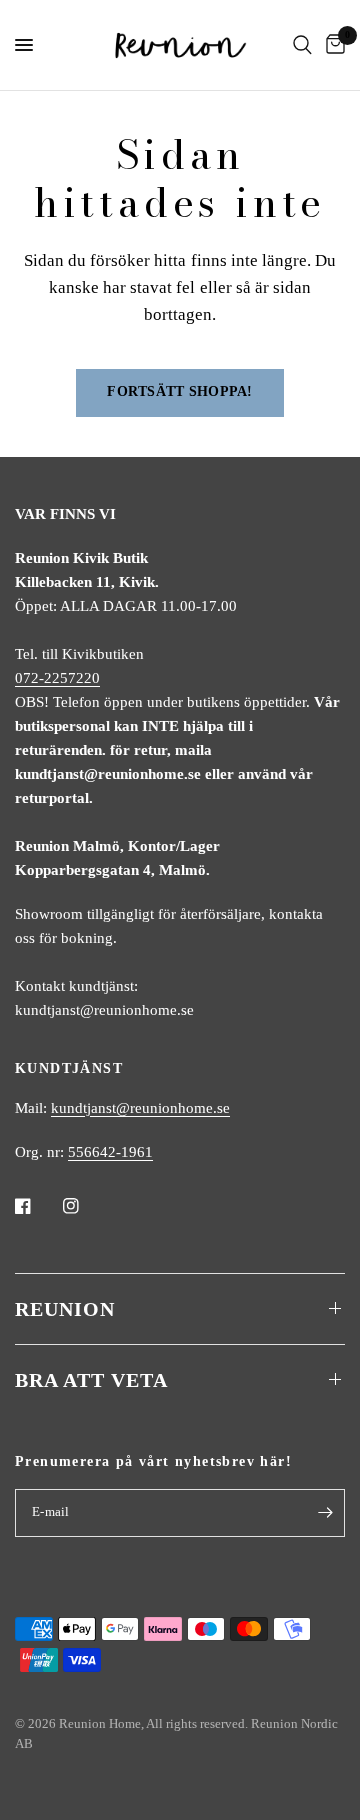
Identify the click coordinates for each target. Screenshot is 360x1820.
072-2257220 (57, 678)
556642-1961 (110, 1152)
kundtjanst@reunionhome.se (140, 1108)
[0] (332, 45)
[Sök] (302, 45)
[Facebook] (37, 1206)
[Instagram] (85, 1206)
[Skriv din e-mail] (325, 1513)
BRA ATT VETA (91, 1380)
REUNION (65, 1309)
